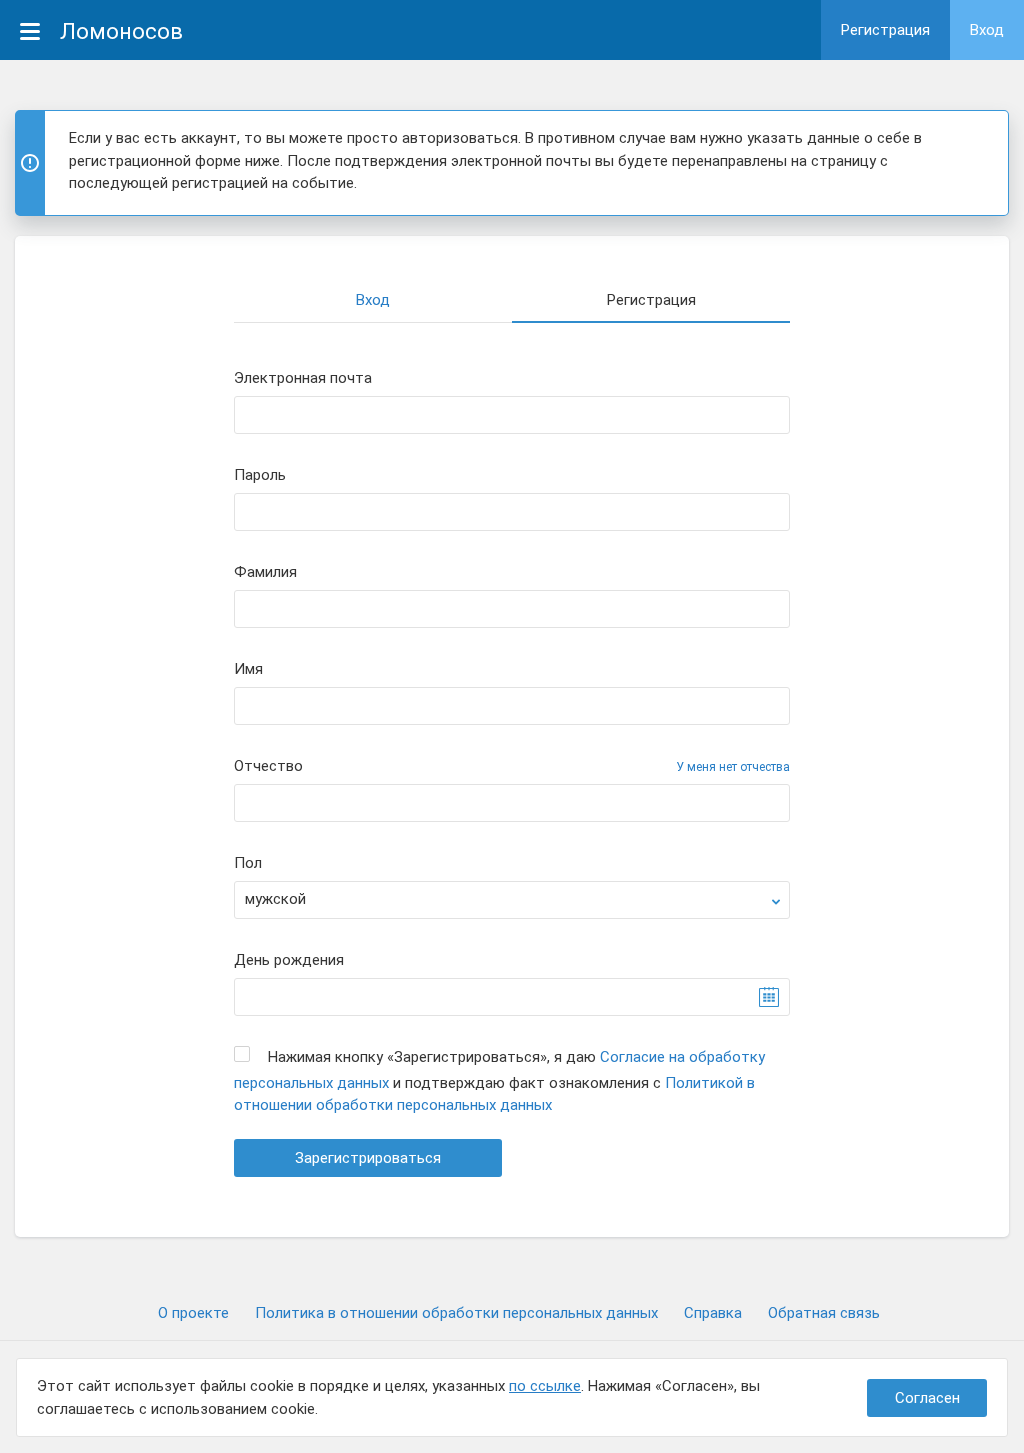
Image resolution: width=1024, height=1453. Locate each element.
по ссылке (545, 1386)
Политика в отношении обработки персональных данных (456, 1313)
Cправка (713, 1313)
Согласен (927, 1398)
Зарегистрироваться (368, 1158)
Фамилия (265, 572)
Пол (248, 863)
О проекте (193, 1313)
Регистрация (885, 30)
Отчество (268, 766)
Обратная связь (824, 1313)
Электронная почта (303, 378)
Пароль (260, 475)
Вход (987, 30)
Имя (248, 669)
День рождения (289, 960)
